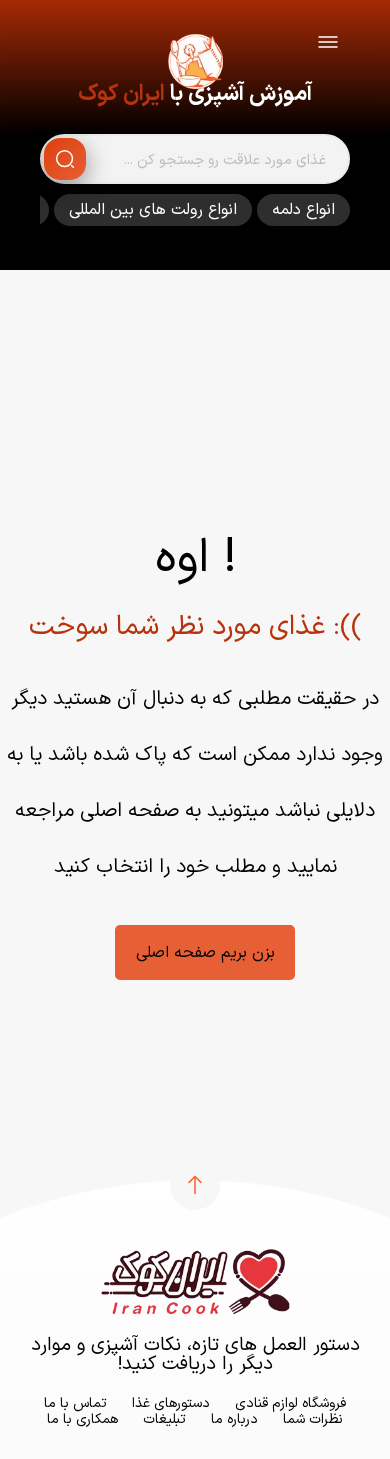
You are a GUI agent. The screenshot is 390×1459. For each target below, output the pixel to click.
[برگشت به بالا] (195, 1185)
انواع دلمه (303, 210)
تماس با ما (75, 1403)
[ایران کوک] (195, 65)
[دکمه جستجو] (65, 159)
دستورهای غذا (171, 1403)
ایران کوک (121, 94)
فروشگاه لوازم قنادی (290, 1403)
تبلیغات (164, 1419)
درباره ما (234, 1419)
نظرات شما (313, 1419)
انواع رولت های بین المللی (153, 210)
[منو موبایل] (328, 45)
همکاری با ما (82, 1419)
